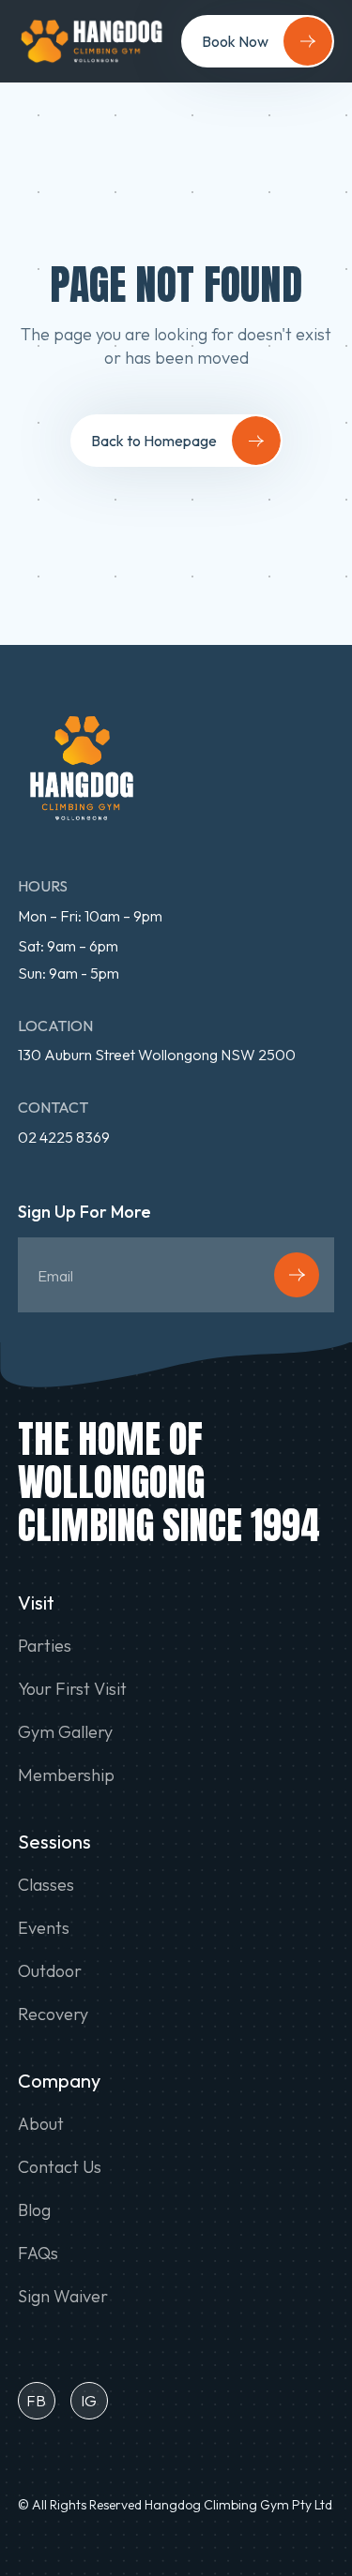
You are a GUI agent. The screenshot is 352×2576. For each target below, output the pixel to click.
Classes (46, 1885)
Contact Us (60, 2167)
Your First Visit (72, 1689)
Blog (34, 2210)
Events (44, 1928)
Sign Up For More (84, 1213)
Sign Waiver (63, 2297)
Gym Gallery (65, 1732)
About (41, 2124)
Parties (45, 1646)
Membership (66, 1775)
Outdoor (50, 1971)
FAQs (38, 2254)
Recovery (53, 2014)
